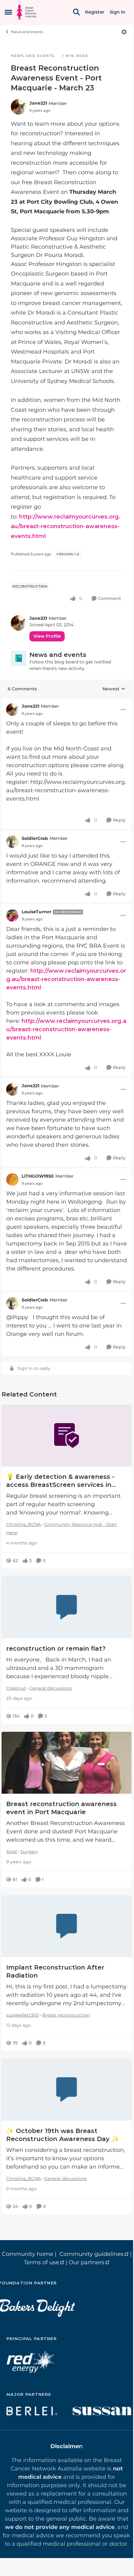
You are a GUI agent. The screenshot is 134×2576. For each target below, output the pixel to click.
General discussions (51, 1688)
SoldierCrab (35, 838)
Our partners (86, 2262)
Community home (28, 2254)
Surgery (29, 1852)
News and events (27, 32)
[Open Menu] (124, 32)
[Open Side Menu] (8, 12)
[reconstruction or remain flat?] (67, 1607)
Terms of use (41, 2262)
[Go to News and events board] (19, 658)
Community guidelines (91, 2254)
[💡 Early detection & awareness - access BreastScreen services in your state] (67, 1436)
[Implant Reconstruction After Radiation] (67, 1926)
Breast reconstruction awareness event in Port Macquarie (61, 1808)
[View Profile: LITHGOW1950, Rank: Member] (12, 1179)
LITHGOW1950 (38, 1176)
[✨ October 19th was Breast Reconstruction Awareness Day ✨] (67, 2090)
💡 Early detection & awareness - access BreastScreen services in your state (60, 1481)
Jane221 (38, 103)
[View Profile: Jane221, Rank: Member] (19, 107)
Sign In (117, 12)
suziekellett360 (22, 2015)
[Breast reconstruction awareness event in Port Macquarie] (67, 1763)
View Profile (47, 636)
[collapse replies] (67, 702)
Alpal (12, 1852)
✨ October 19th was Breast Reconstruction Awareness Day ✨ (63, 2135)
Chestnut (16, 1688)
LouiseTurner (37, 912)
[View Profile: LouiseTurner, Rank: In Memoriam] (12, 915)
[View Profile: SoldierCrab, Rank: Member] (12, 842)
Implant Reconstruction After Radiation (55, 1971)
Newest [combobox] (114, 689)
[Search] (76, 12)
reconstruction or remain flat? (56, 1649)
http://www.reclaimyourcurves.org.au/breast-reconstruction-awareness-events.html (66, 526)
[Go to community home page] (26, 12)
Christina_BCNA (24, 1524)
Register (95, 12)
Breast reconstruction (66, 2015)
